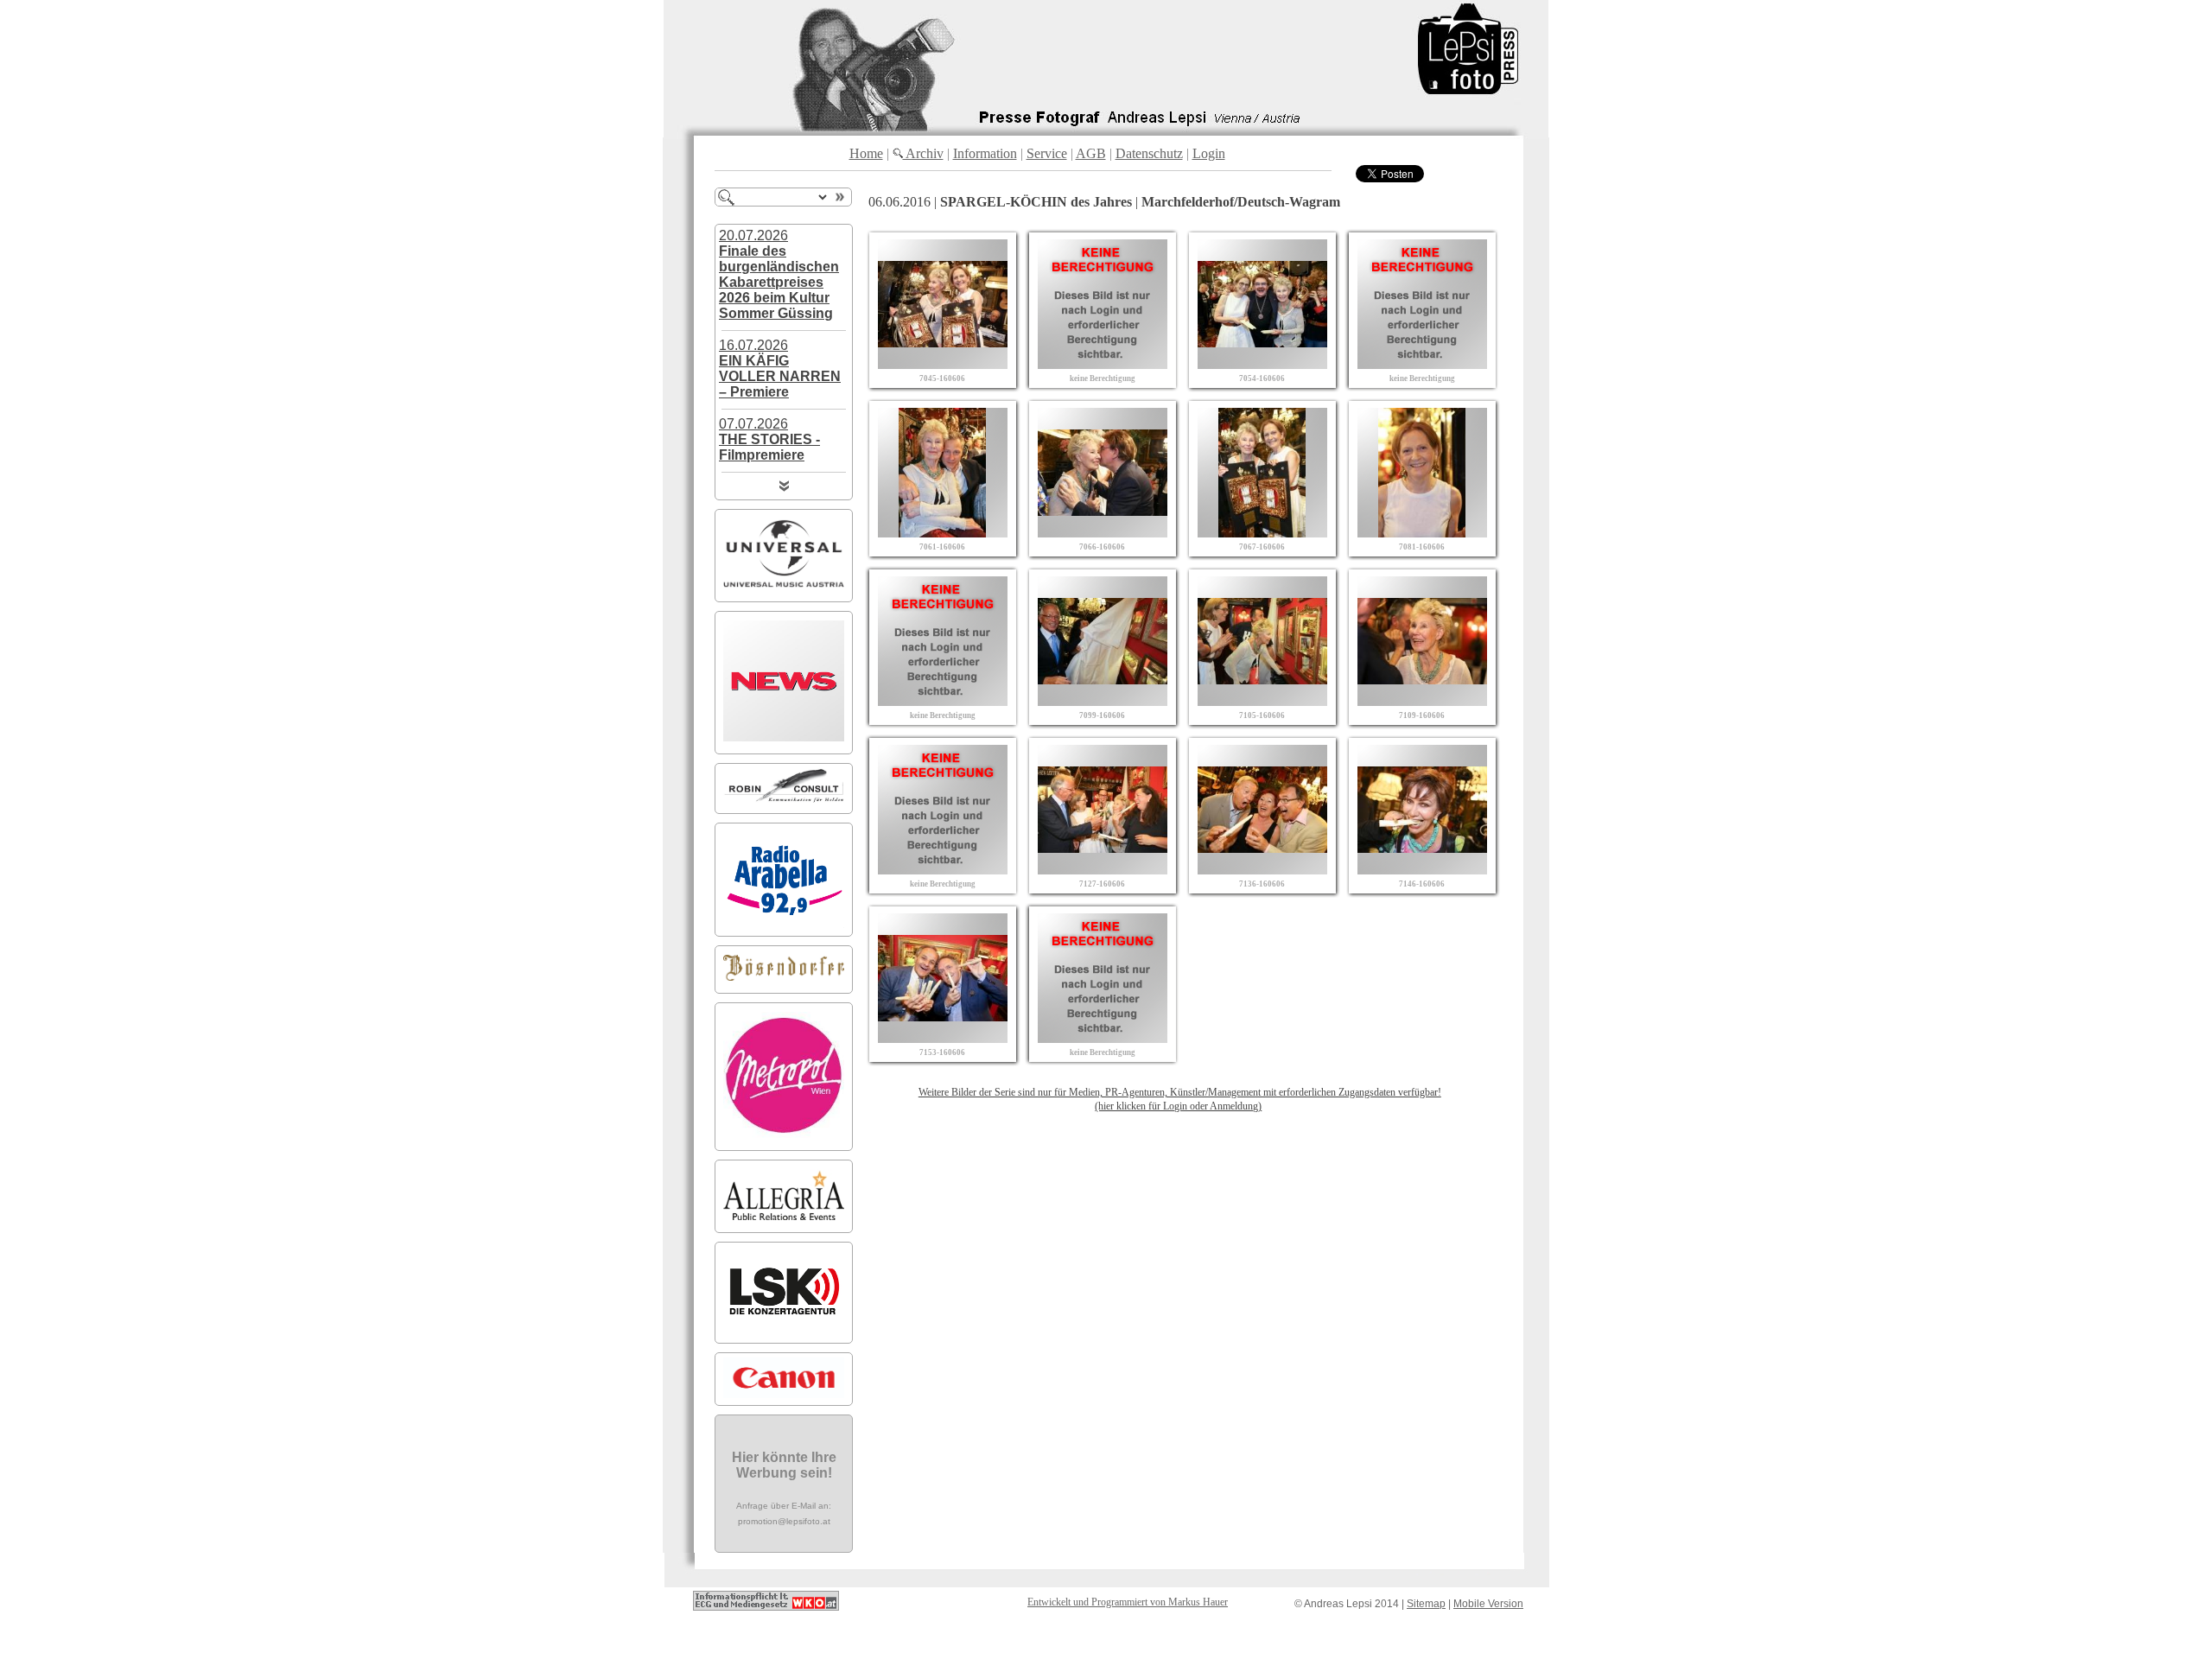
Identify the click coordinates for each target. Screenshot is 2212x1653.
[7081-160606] (1422, 533)
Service (1047, 153)
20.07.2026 (779, 274)
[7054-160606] (1262, 364)
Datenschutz (1149, 153)
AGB (1091, 153)
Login (1209, 153)
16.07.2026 (780, 369)
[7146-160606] (1422, 870)
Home (866, 153)
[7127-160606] (1103, 870)
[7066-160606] (1103, 533)
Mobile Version (1488, 1604)
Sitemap (1426, 1604)
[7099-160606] (1103, 701)
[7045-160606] (943, 364)
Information (985, 153)
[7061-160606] (943, 533)
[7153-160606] (943, 1038)
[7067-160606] (1262, 533)
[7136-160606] (1262, 870)
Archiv (923, 153)
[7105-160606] (1262, 701)
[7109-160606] (1422, 701)
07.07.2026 (769, 439)
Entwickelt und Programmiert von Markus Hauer (1128, 1602)
